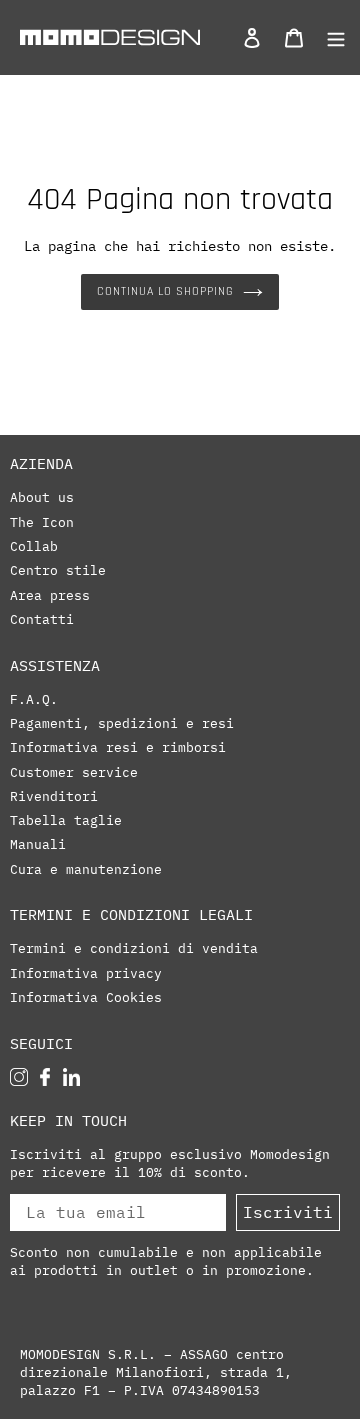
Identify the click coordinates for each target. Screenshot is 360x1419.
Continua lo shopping (164, 291)
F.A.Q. (34, 699)
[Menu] (330, 37)
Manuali (38, 844)
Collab (34, 546)
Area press (50, 595)
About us (42, 497)
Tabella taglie (66, 820)
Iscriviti (288, 1212)
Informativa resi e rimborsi (118, 747)
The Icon (42, 522)
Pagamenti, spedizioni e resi (122, 723)
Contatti (42, 619)
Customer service (74, 772)
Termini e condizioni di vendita (134, 948)
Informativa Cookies (86, 997)
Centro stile (58, 570)
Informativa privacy (86, 973)
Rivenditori (54, 796)
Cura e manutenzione (86, 869)
